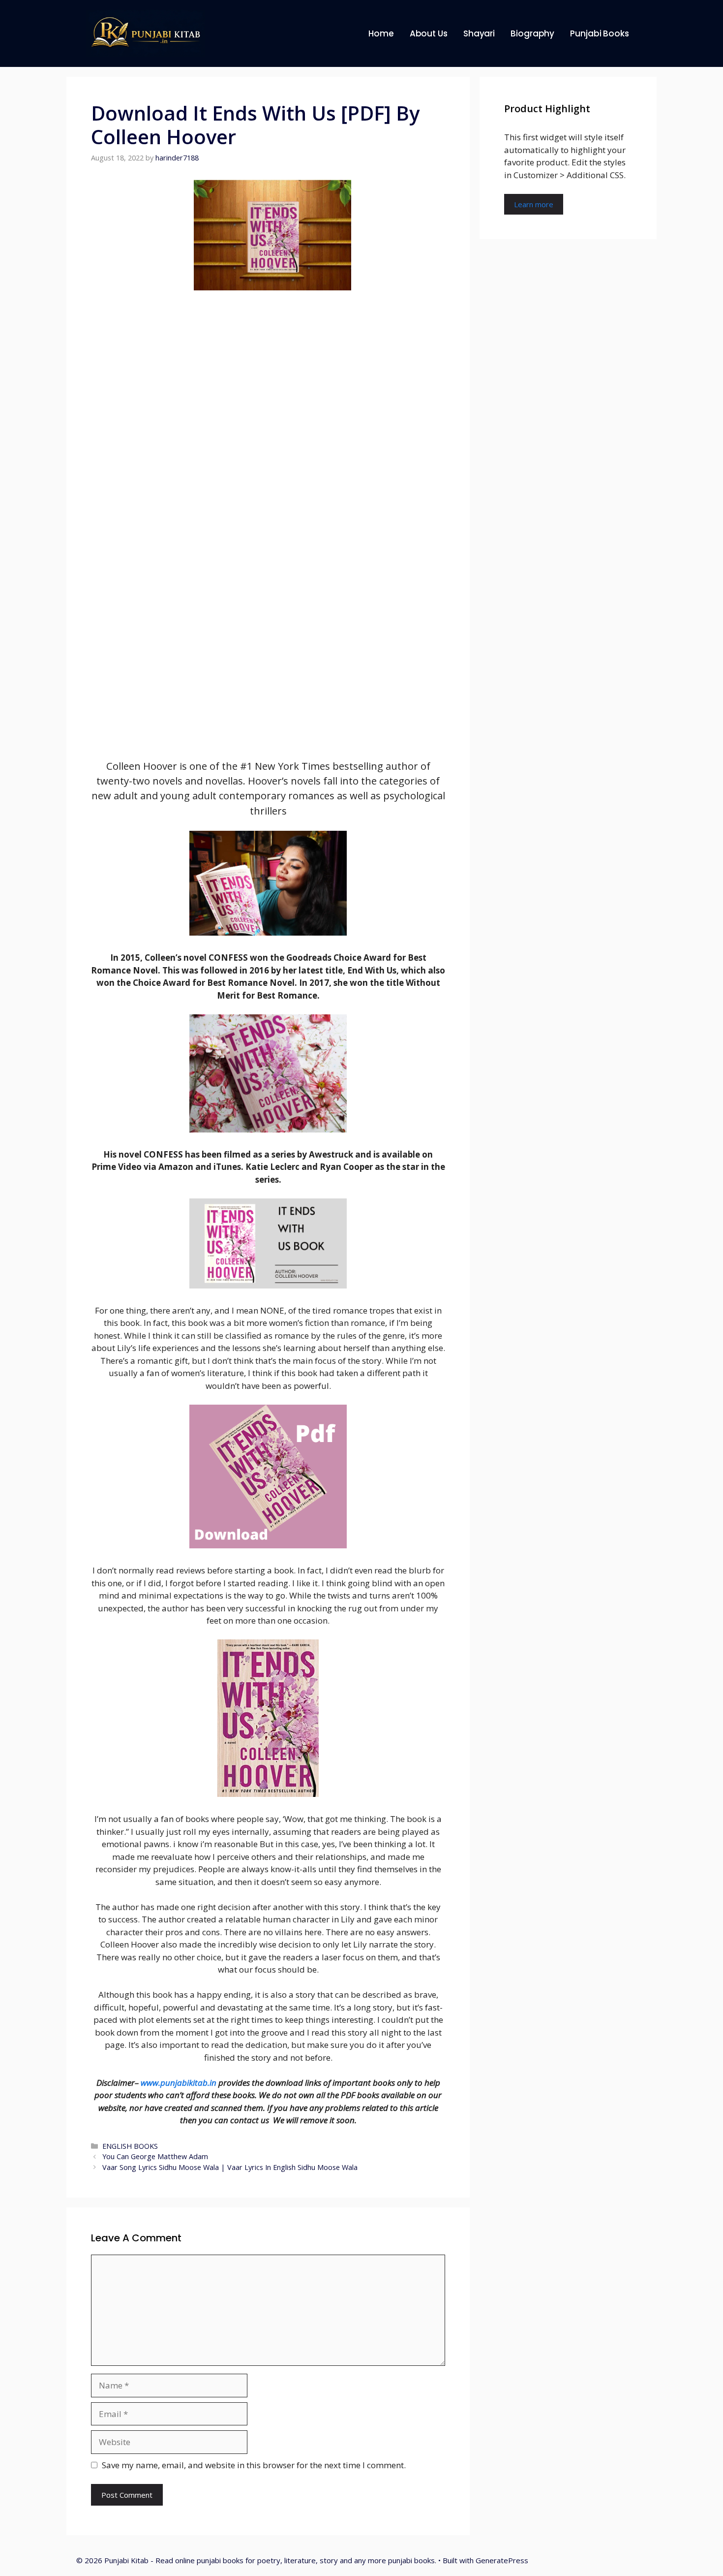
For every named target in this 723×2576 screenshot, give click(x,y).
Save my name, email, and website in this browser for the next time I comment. (254, 2465)
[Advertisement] (268, 514)
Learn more (534, 204)
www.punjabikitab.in (179, 2083)
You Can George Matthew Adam (155, 2156)
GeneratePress (502, 2560)
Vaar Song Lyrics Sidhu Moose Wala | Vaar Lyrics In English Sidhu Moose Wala (230, 2167)
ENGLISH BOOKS (130, 2146)
